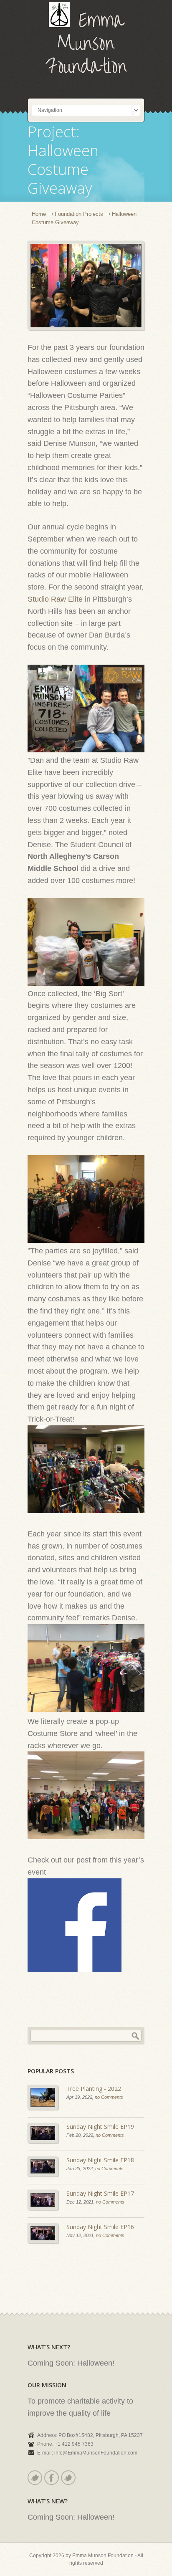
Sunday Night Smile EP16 (100, 2227)
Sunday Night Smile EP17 (100, 2193)
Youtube (68, 2478)
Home (39, 214)
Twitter (35, 2478)
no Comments (109, 2097)
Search (135, 2036)
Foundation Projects (79, 214)
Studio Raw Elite (55, 599)
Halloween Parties (86, 1931)
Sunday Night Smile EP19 (100, 2127)
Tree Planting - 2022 (94, 2089)
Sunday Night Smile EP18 (100, 2160)
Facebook (52, 2478)
